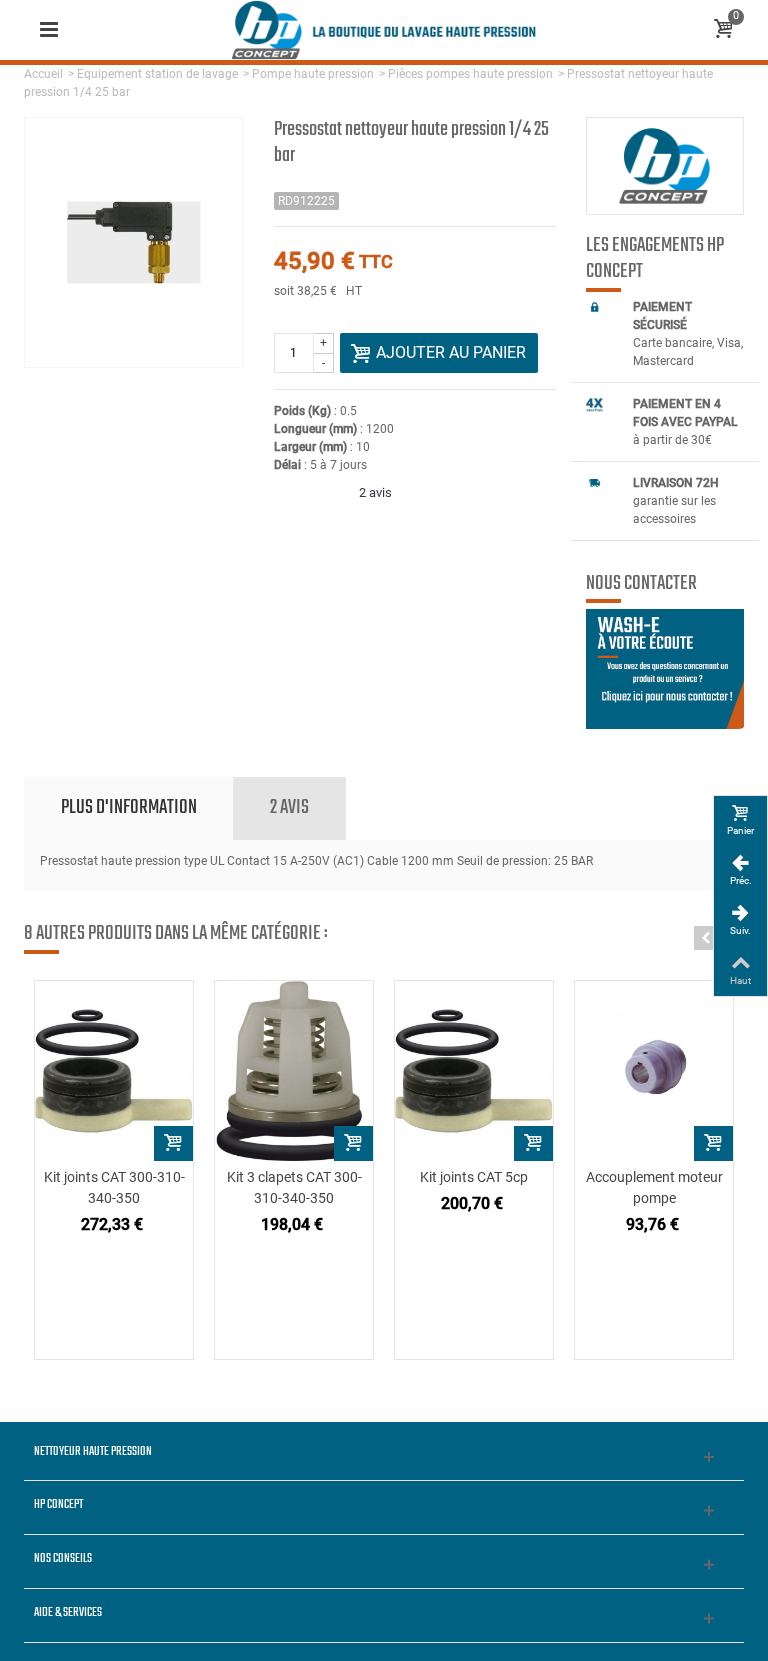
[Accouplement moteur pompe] (654, 1071)
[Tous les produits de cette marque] (665, 166)
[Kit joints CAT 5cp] (474, 1071)
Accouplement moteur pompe (654, 1187)
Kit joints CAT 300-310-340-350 (114, 1187)
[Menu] (49, 30)
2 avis (289, 807)
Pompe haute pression (313, 74)
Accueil (43, 74)
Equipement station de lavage (157, 74)
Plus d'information (129, 807)
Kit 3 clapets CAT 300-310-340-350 (294, 1187)
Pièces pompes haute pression (470, 74)
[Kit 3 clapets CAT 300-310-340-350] (294, 1071)
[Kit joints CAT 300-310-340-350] (114, 1071)
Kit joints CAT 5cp (474, 1177)
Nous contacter (641, 584)
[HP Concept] (384, 29)
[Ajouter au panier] (173, 1143)
